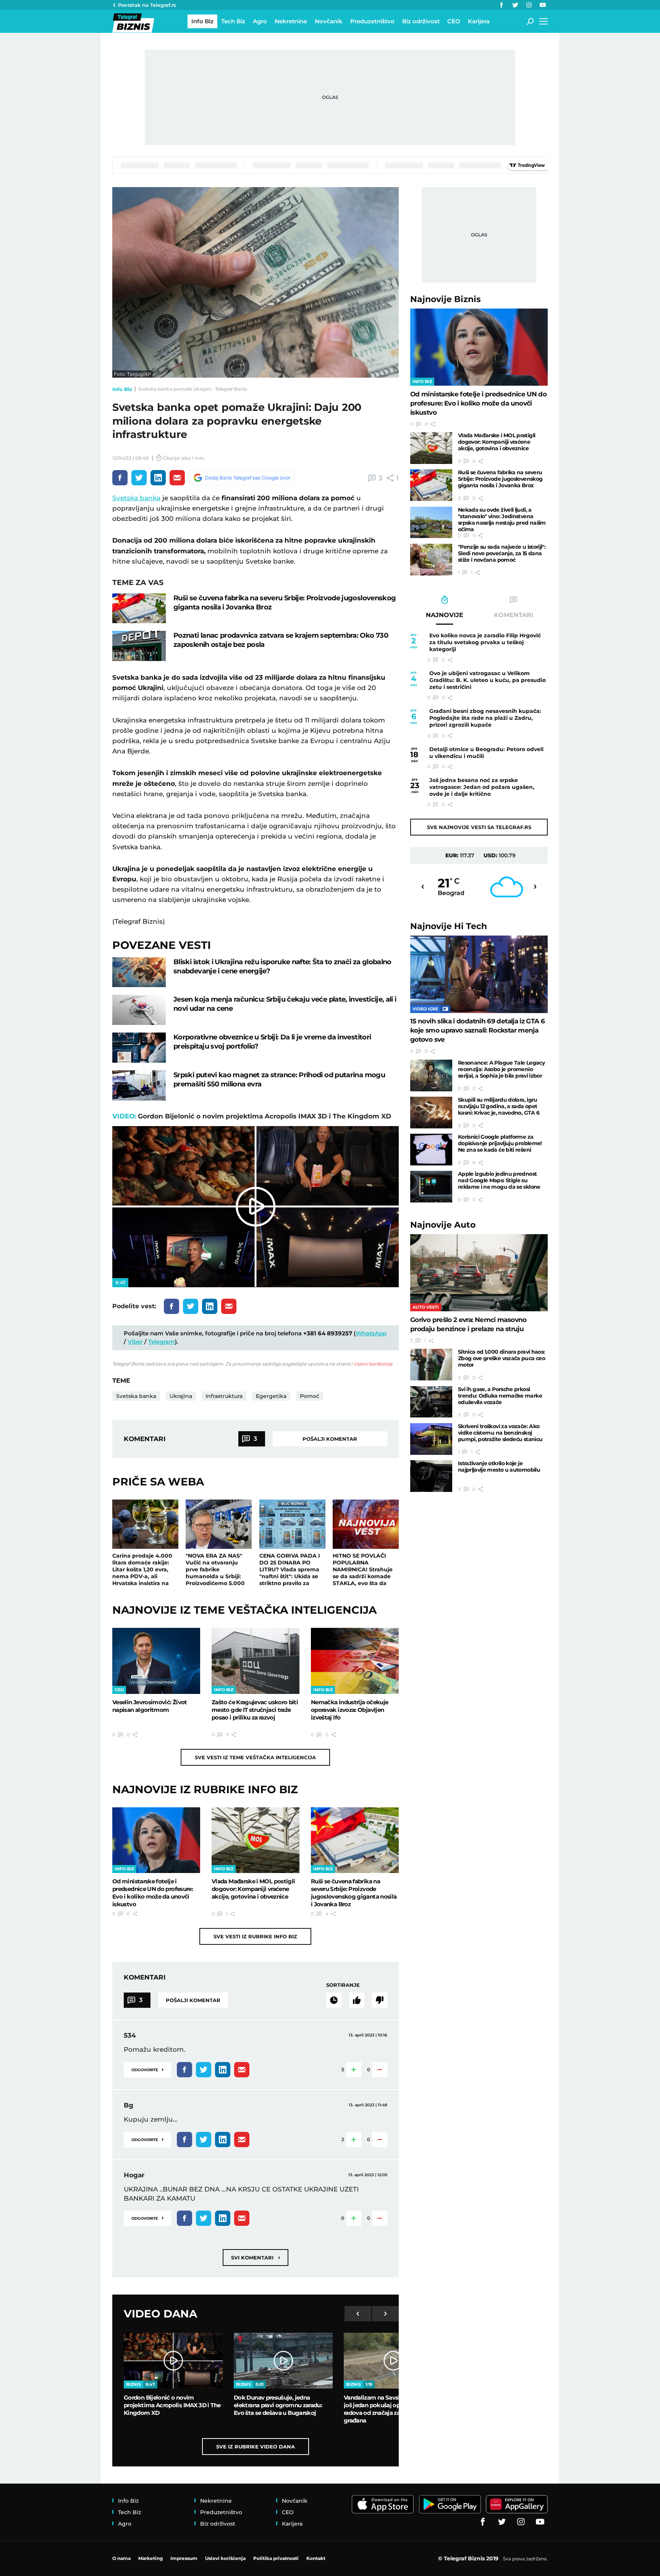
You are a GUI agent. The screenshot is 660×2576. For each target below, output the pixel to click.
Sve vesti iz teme (255, 1757)
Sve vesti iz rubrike (255, 1936)
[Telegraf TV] (543, 5)
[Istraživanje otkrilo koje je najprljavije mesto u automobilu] (431, 1476)
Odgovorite (147, 2069)
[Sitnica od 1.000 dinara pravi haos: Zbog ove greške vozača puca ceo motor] (431, 1365)
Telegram (162, 1342)
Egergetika (271, 1396)
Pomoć (310, 1396)
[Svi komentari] (334, 2000)
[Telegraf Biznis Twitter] (515, 5)
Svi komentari (256, 2257)
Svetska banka (136, 498)
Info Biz (122, 389)
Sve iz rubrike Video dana (256, 2447)
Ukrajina (181, 1396)
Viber (135, 1342)
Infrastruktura (224, 1396)
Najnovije (446, 299)
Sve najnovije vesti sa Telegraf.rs (479, 827)
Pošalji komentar (330, 1439)
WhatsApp (371, 1333)
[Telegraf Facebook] (501, 5)
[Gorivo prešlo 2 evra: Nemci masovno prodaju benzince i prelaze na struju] (479, 1273)
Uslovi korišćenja (373, 1364)
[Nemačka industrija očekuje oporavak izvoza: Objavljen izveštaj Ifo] (355, 1661)
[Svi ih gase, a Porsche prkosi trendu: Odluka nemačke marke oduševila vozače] (431, 1402)
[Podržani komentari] (357, 2000)
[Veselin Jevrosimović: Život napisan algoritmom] (156, 1661)
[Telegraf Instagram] (529, 5)
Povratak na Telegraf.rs (147, 5)
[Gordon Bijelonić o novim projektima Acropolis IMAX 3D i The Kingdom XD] (173, 2361)
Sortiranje (343, 1985)
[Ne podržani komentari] (380, 2000)
